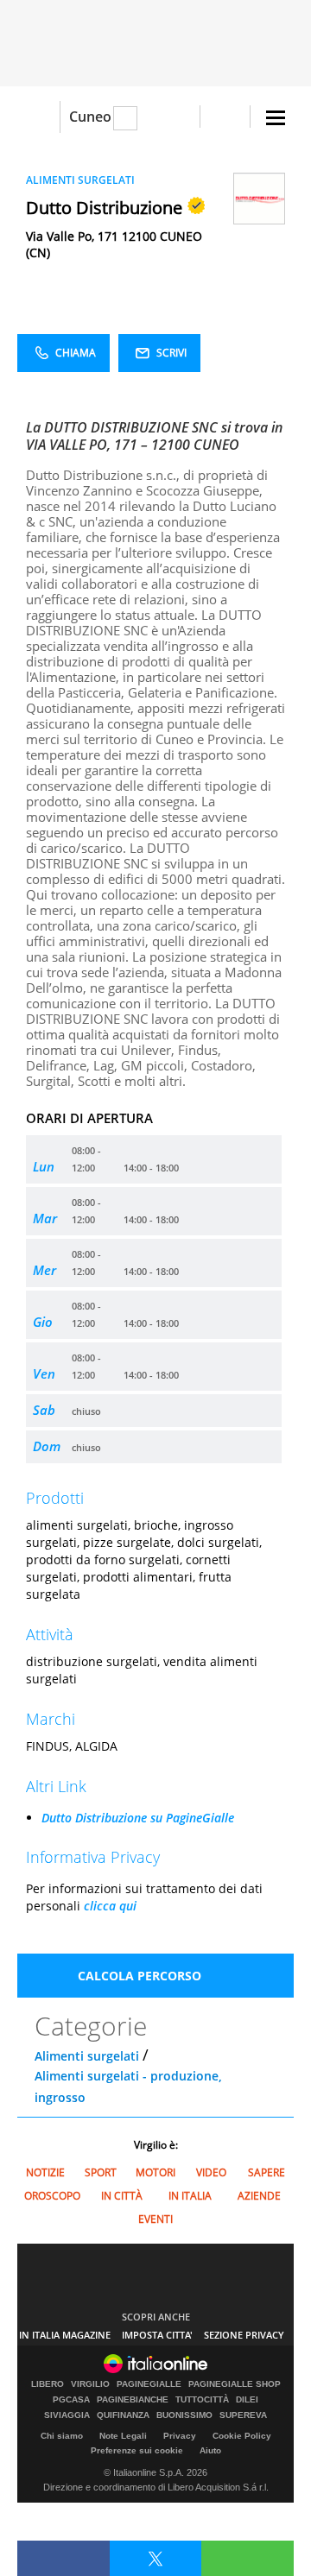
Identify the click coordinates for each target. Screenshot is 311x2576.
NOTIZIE (45, 2172)
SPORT (101, 2172)
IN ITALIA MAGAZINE (65, 2335)
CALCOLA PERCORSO (140, 1976)
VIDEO (211, 2172)
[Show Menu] (276, 118)
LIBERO (48, 2384)
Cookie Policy (242, 2436)
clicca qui (110, 1906)
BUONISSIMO (184, 2415)
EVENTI (155, 2219)
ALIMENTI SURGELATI (80, 180)
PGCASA (71, 2400)
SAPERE (267, 2172)
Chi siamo (62, 2436)
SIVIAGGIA (67, 2415)
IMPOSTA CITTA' (157, 2335)
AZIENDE (259, 2196)
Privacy (180, 2436)
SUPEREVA (243, 2415)
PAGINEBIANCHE (133, 2400)
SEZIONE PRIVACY (244, 2335)
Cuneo (90, 117)
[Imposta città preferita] (38, 117)
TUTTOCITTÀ (202, 2400)
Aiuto (210, 2450)
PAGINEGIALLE (149, 2384)
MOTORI (155, 2172)
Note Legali (123, 2436)
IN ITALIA (190, 2196)
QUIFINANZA (123, 2415)
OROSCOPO (52, 2196)
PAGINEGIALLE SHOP (235, 2384)
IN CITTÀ (122, 2196)
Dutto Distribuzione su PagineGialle (138, 1818)
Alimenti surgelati (87, 2056)
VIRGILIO (90, 2384)
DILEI (247, 2400)
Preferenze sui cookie (137, 2450)
